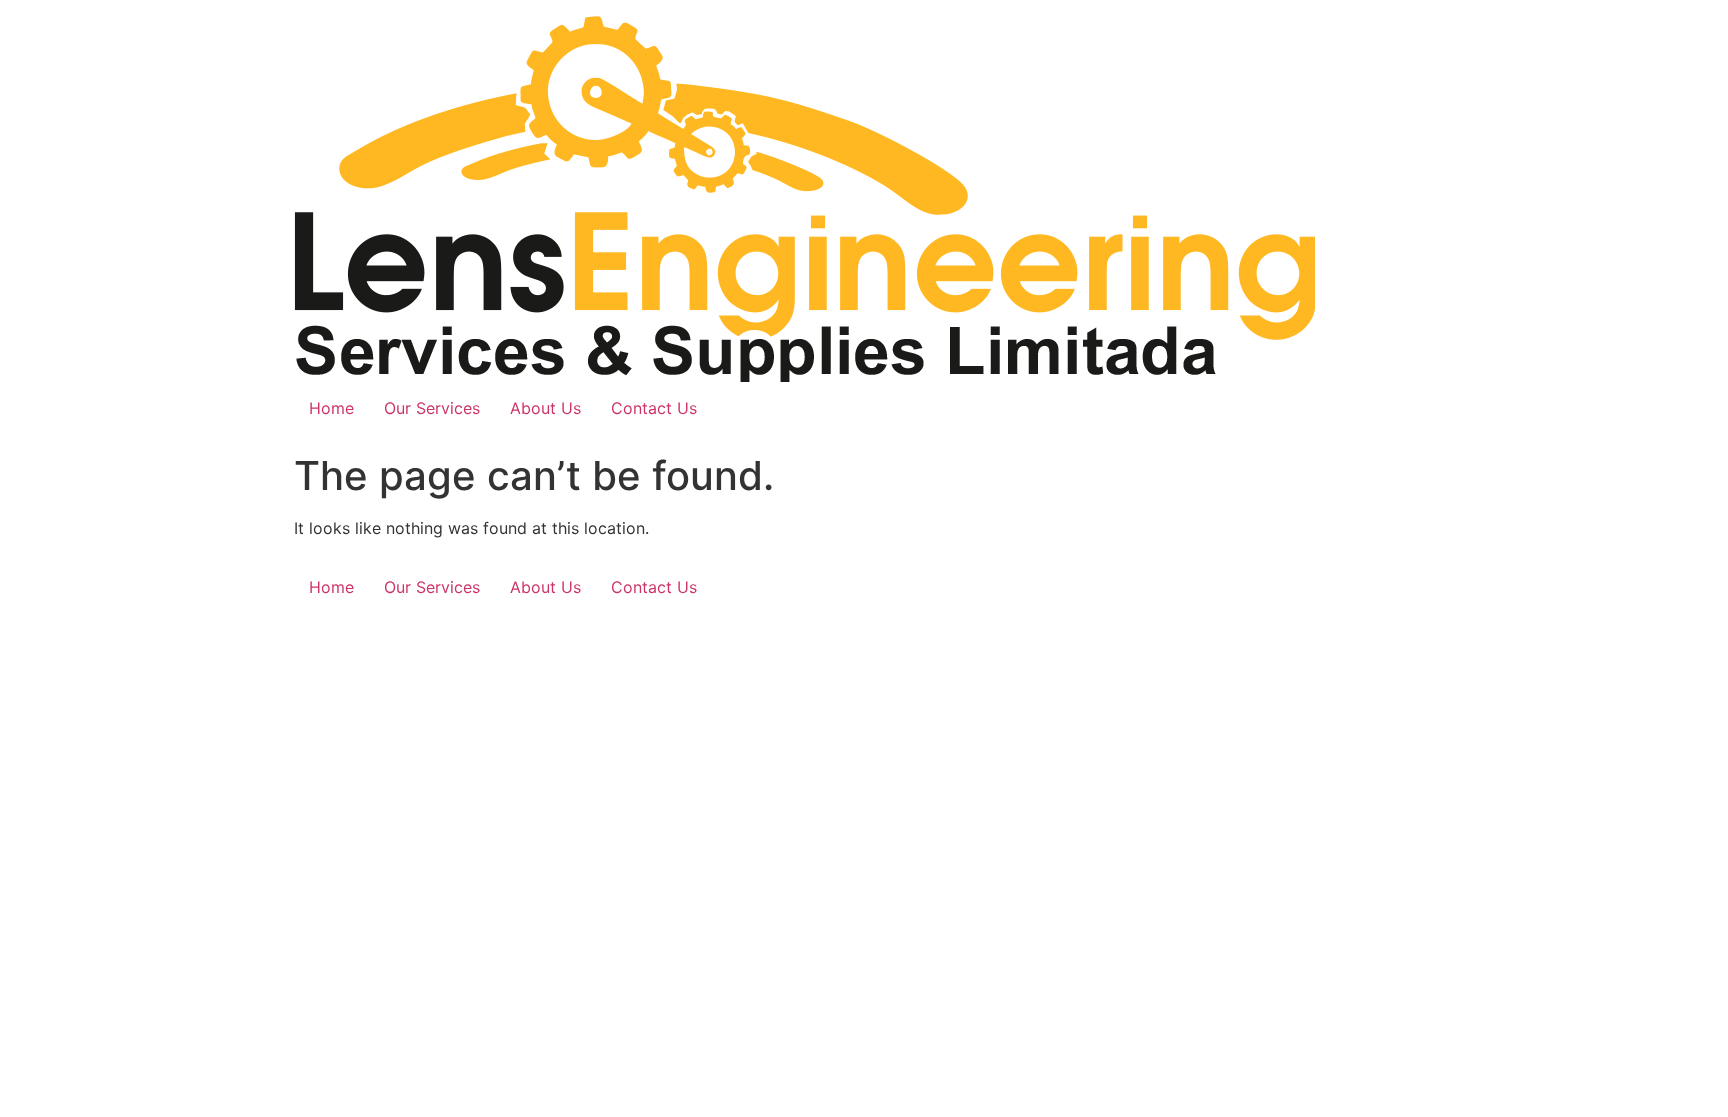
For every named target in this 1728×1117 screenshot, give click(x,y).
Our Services (432, 408)
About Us (545, 408)
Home (331, 408)
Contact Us (654, 408)
